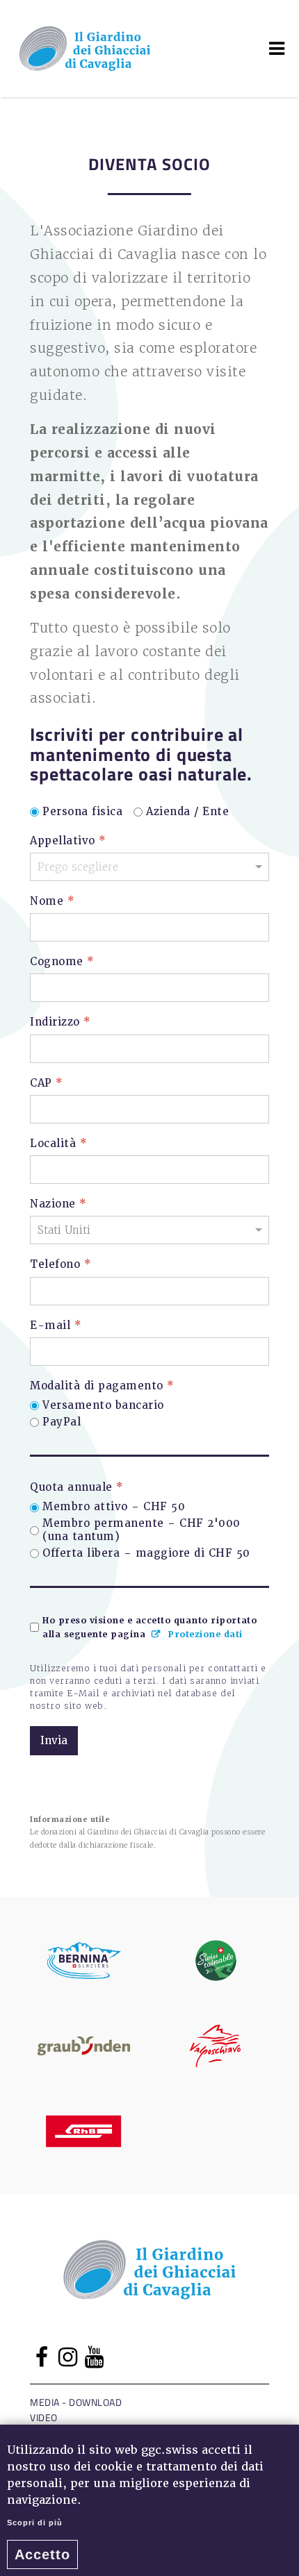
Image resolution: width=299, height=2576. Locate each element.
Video (44, 2417)
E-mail (56, 1325)
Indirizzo (60, 1022)
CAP (47, 1083)
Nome (52, 902)
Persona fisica (82, 812)
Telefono (60, 1265)
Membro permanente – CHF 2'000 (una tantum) (142, 1531)
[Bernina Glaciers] (84, 1960)
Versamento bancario (103, 1406)
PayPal (62, 1422)
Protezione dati (205, 1635)
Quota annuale (77, 1488)
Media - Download (76, 2402)
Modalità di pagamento (102, 1386)
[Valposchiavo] (216, 2046)
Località (58, 1144)
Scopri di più (35, 2523)
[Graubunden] (84, 2046)
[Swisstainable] (216, 1960)
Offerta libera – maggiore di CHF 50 (146, 1554)
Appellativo (68, 840)
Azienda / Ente (187, 812)
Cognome (62, 962)
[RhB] (84, 2131)
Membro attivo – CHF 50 (114, 1507)
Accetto (42, 2554)
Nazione (58, 1204)
